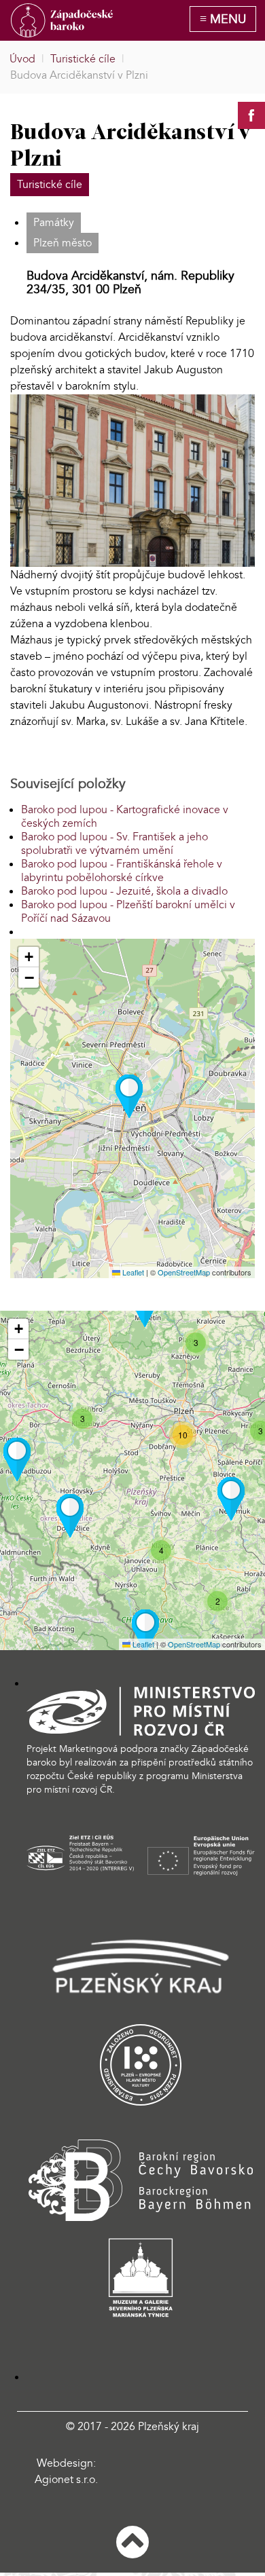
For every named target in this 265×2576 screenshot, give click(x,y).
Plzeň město (63, 243)
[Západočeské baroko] (62, 20)
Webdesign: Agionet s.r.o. (66, 2471)
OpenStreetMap (184, 1272)
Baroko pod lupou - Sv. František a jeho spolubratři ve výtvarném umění (114, 844)
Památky (54, 223)
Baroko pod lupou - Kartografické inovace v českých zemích (125, 817)
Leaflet (132, 1272)
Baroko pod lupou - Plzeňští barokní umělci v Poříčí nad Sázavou (128, 912)
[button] (129, 1096)
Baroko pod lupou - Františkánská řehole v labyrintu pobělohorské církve (122, 871)
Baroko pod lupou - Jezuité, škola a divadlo (124, 891)
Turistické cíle (50, 185)
